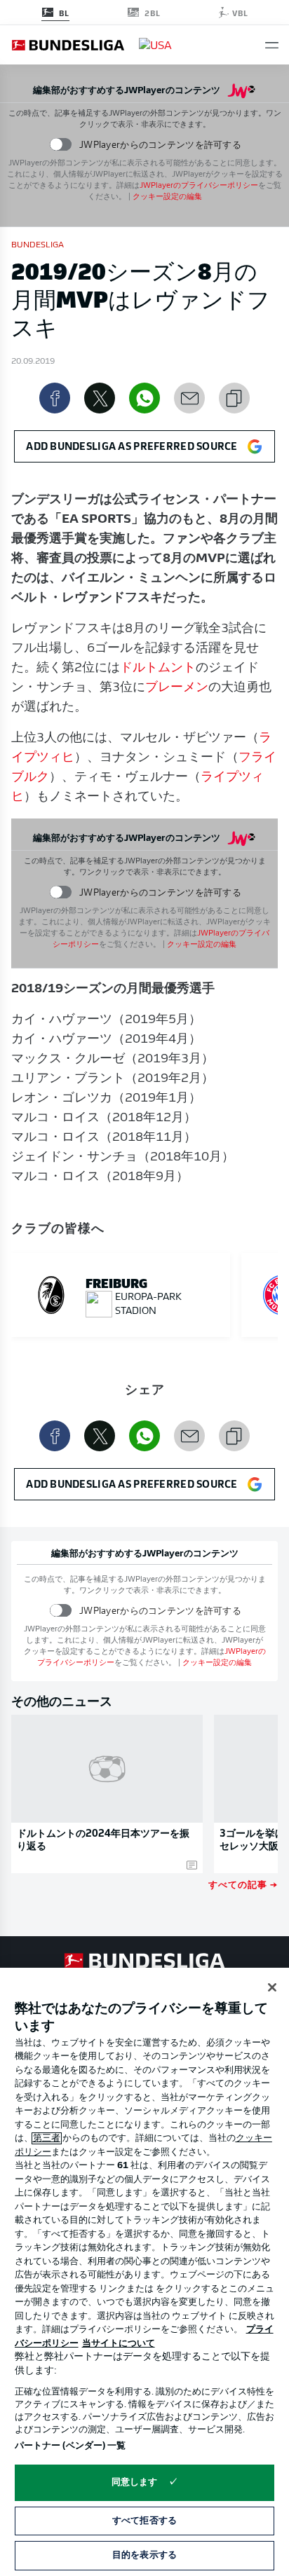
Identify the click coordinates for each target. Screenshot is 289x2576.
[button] (272, 45)
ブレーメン (177, 688)
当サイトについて (119, 2344)
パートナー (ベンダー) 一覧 (70, 2446)
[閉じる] (272, 1987)
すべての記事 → (243, 1884)
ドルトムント (158, 669)
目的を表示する (144, 2555)
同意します (135, 2482)
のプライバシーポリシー (199, 186)
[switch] (61, 145)
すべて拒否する (144, 2521)
